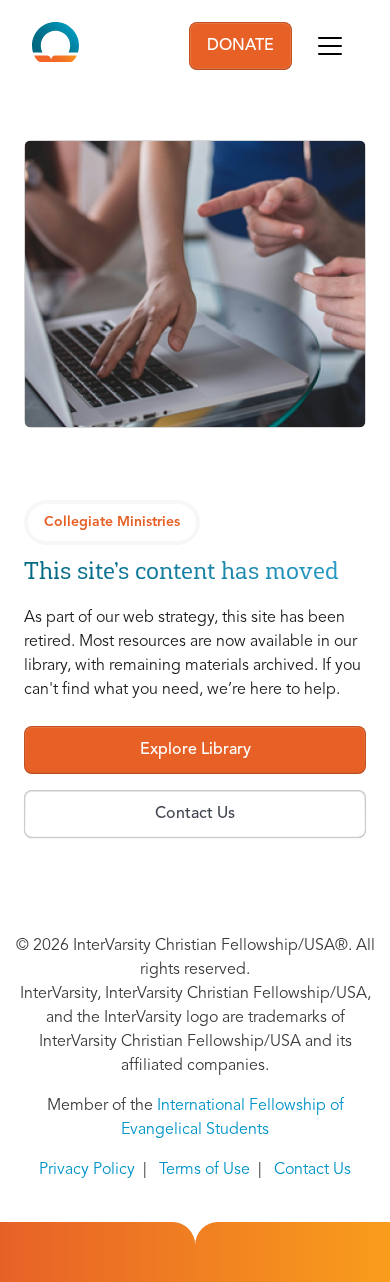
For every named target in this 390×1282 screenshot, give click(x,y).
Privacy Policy (87, 1170)
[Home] (55, 46)
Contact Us (312, 1170)
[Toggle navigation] (330, 46)
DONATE (240, 46)
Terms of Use (204, 1170)
